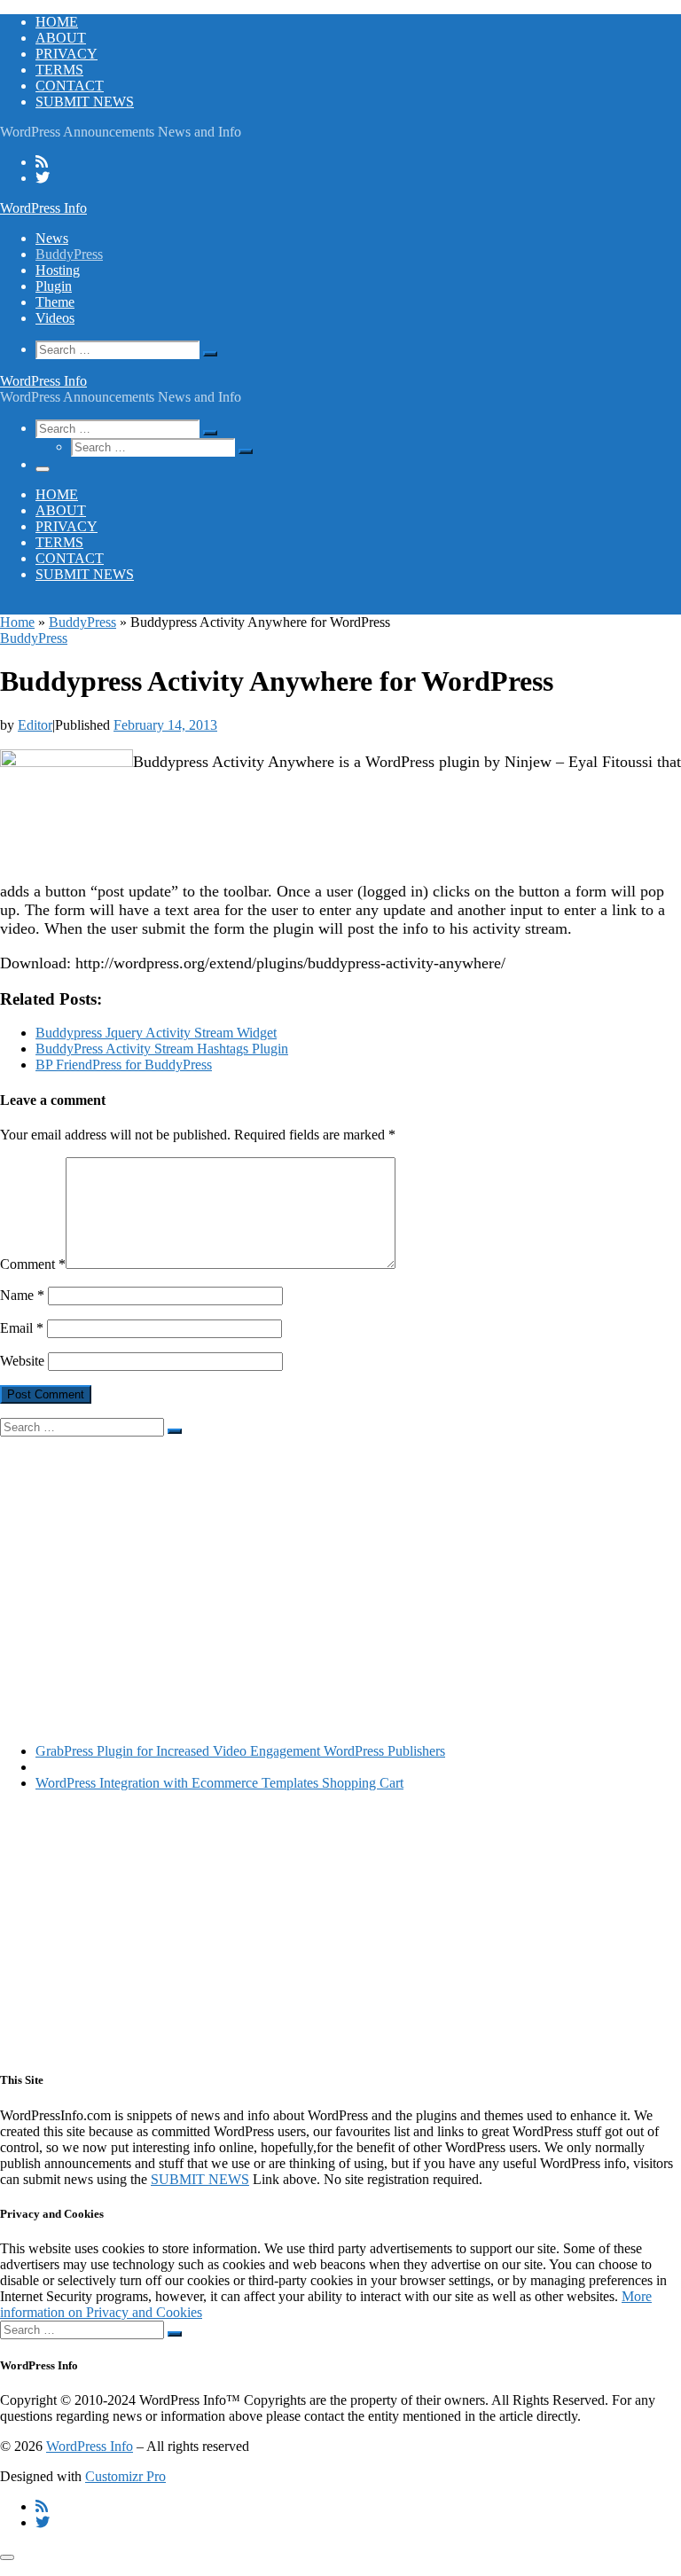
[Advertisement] (340, 1561)
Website (22, 1361)
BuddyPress (82, 622)
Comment (33, 1264)
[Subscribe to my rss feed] (42, 162)
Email (22, 1328)
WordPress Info (90, 2446)
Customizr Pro (125, 2476)
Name (22, 1295)
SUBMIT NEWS (200, 2179)
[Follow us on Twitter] (43, 178)
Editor (35, 725)
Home (17, 622)
